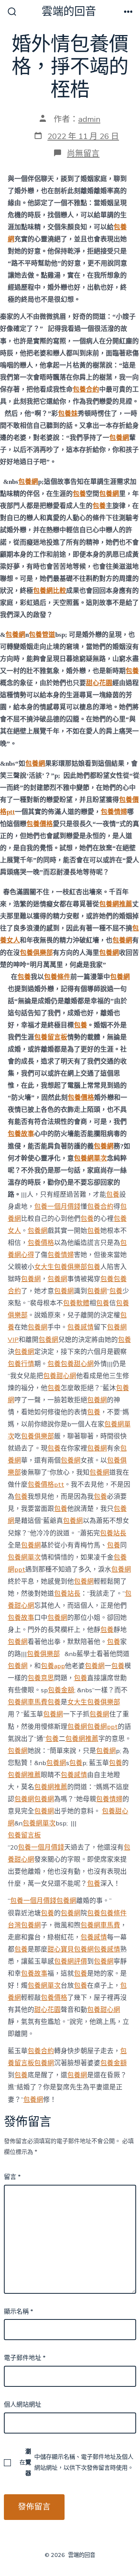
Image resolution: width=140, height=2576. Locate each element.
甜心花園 (99, 683)
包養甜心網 (77, 1364)
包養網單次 (90, 1158)
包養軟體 (76, 1303)
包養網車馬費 (28, 1702)
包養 (79, 494)
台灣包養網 (24, 1925)
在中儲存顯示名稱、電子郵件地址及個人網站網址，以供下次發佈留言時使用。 (76, 2462)
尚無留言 (83, 153)
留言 (12, 2177)
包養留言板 (51, 1037)
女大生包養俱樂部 (61, 1267)
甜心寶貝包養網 (71, 1949)
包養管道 (42, 635)
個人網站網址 (23, 2405)
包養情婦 (114, 812)
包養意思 (41, 1678)
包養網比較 (50, 591)
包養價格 (40, 824)
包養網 (119, 438)
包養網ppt (102, 1727)
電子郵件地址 (25, 2358)
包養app (53, 1666)
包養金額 (61, 1690)
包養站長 (113, 1533)
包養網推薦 (116, 904)
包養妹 (68, 414)
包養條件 (57, 977)
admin (89, 119)
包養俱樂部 (36, 953)
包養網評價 (71, 1961)
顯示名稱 (18, 2312)
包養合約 (86, 389)
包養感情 (80, 1327)
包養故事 (21, 1134)
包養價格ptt (46, 1485)
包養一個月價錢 (57, 1207)
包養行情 (21, 1364)
